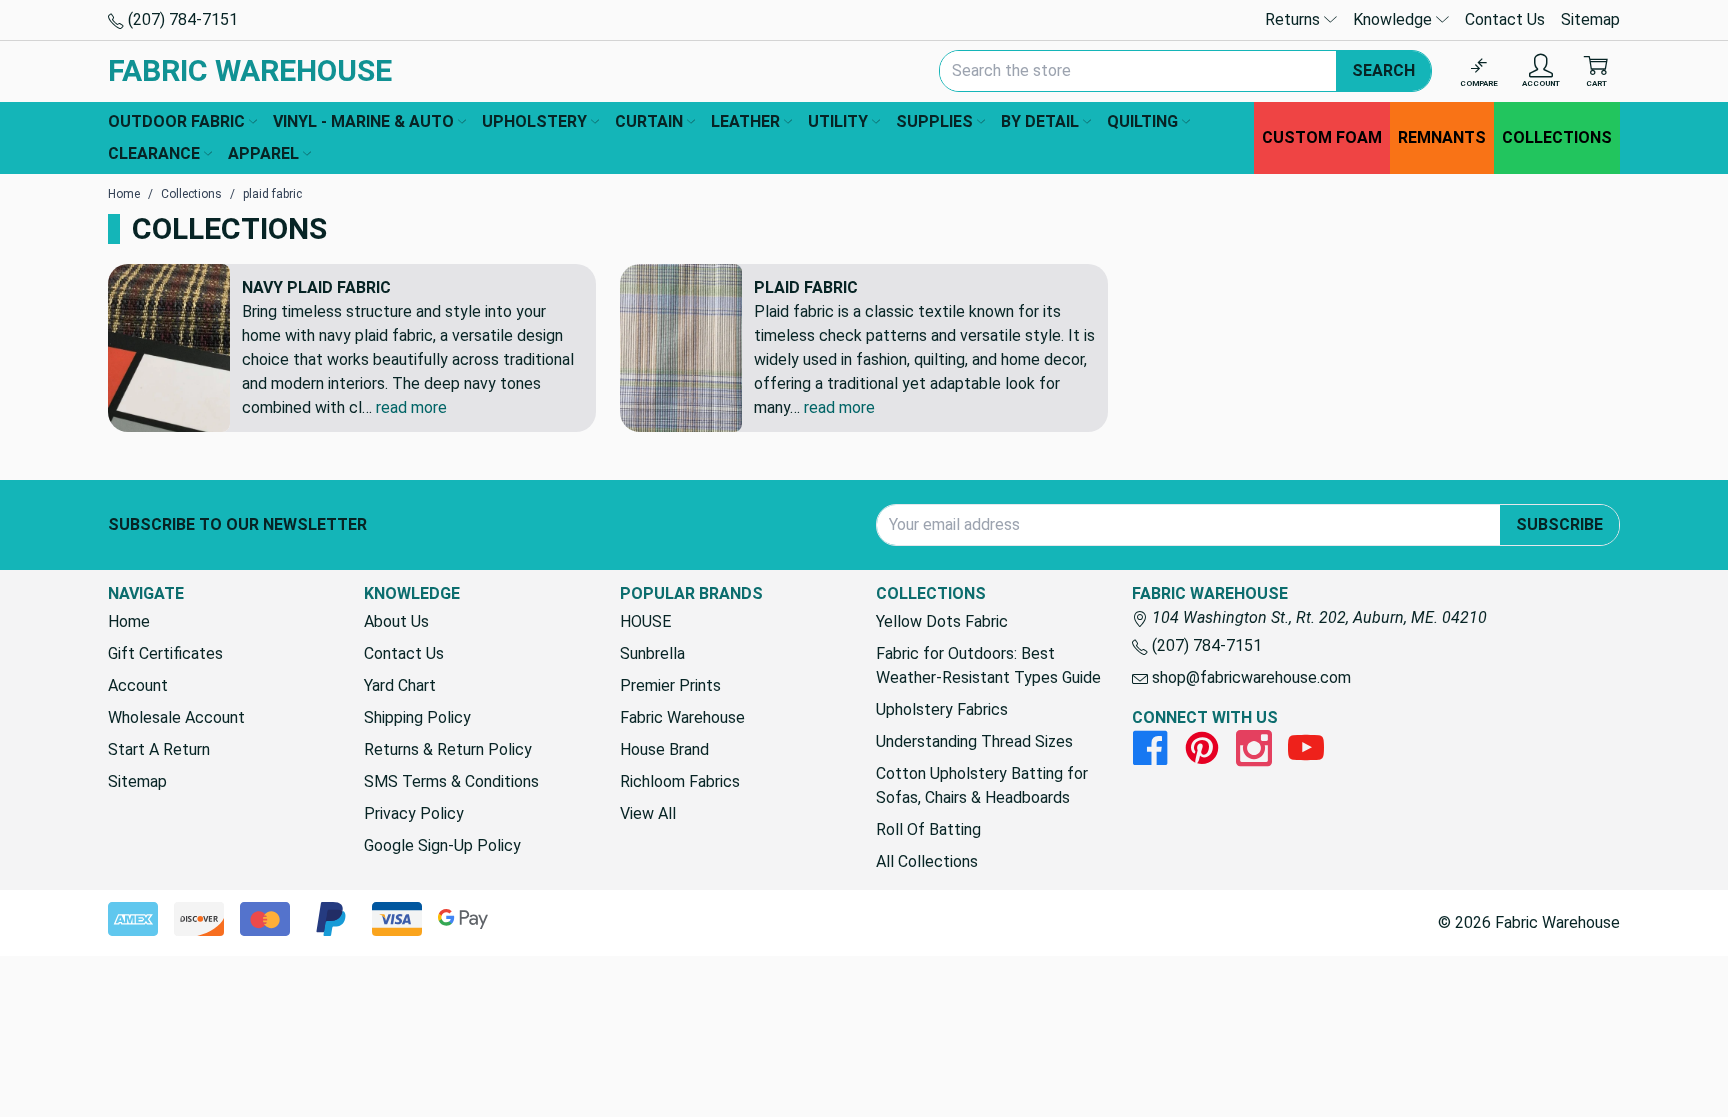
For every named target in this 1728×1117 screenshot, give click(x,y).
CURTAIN (649, 121)
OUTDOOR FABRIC (176, 121)
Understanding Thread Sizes (974, 741)
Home (129, 621)
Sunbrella (652, 653)
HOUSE (645, 621)
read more (411, 407)
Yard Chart (400, 685)
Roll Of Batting (928, 829)
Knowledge (1394, 19)
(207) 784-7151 (181, 19)
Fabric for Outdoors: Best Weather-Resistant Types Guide (988, 665)
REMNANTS (1442, 137)
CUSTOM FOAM (1322, 137)
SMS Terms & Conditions (451, 781)
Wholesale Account (176, 717)
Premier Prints (670, 685)
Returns (1294, 19)
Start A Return (159, 749)
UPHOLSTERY (534, 121)
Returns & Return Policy (448, 749)
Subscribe (1559, 524)
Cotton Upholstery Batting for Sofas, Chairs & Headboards (982, 785)
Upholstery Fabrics (942, 709)
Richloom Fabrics (680, 781)
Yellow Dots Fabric (942, 621)
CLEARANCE (154, 153)
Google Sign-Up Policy (442, 845)
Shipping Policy (417, 717)
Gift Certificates (165, 653)
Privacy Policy (414, 813)
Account (138, 685)
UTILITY (838, 121)
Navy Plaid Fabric (316, 287)
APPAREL (263, 153)
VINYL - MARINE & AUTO (363, 121)
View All (648, 813)
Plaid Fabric (806, 287)
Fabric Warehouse (682, 717)
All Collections (927, 861)
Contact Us (1505, 19)
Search (1383, 70)
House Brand (664, 749)
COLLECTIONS (1557, 137)
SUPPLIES (934, 121)
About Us (396, 621)
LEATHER (745, 121)
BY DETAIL (1040, 121)
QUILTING (1142, 121)
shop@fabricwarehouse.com (1249, 677)
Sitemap (1590, 19)
